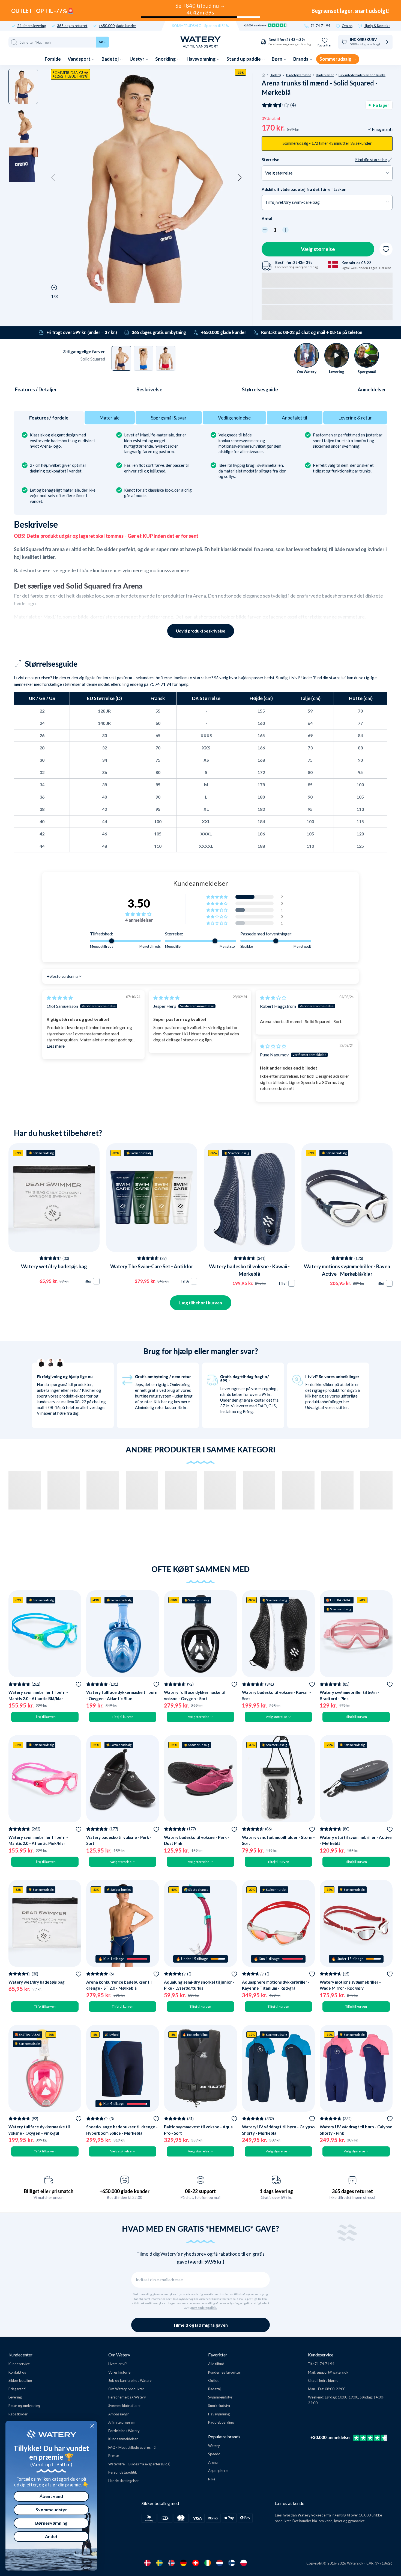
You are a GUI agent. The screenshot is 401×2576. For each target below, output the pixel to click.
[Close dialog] (92, 2426)
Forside (53, 59)
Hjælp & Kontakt (377, 26)
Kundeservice (19, 2364)
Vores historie (119, 2372)
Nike (212, 2479)
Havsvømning (201, 59)
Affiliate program (122, 2422)
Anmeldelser (372, 389)
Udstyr (137, 59)
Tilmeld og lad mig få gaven (200, 2325)
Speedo (214, 2454)
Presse (114, 2456)
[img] (60, 998)
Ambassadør (119, 2414)
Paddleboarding (221, 2422)
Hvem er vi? (118, 2364)
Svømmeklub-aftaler (125, 2406)
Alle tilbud (216, 2364)
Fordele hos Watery (124, 2431)
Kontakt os (17, 2372)
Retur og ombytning (24, 2406)
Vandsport (80, 59)
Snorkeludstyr (219, 2406)
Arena (213, 2462)
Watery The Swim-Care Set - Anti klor (152, 1266)
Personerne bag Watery (127, 2397)
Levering (15, 2397)
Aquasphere (218, 2471)
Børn (277, 59)
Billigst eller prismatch (49, 2191)
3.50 (139, 903)
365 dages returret (72, 26)
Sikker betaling (20, 2380)
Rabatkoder (18, 2414)
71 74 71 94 (320, 26)
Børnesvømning (51, 2523)
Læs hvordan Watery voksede (300, 2515)
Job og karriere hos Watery (130, 2380)
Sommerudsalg (336, 59)
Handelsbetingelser (124, 2481)
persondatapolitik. (204, 2308)
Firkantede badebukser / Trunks (362, 75)
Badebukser (325, 75)
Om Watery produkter (126, 2389)
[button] (53, 178)
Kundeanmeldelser (123, 2439)
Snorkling (166, 59)
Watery (214, 2446)
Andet (51, 2536)
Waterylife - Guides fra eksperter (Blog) (139, 2464)
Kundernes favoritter (225, 2372)
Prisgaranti (17, 2389)
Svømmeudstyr (220, 2397)
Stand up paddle (244, 59)
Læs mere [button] (56, 1046)
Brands (301, 59)
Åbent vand (51, 2496)
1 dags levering (276, 2191)
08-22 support (200, 2191)
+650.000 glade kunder (117, 26)
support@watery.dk (332, 2372)
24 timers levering (32, 26)
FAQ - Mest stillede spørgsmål (132, 2447)
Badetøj (110, 59)
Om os (347, 26)
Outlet (213, 2380)
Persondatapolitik (123, 2472)
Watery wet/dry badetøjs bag (54, 1266)
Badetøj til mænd (299, 75)
